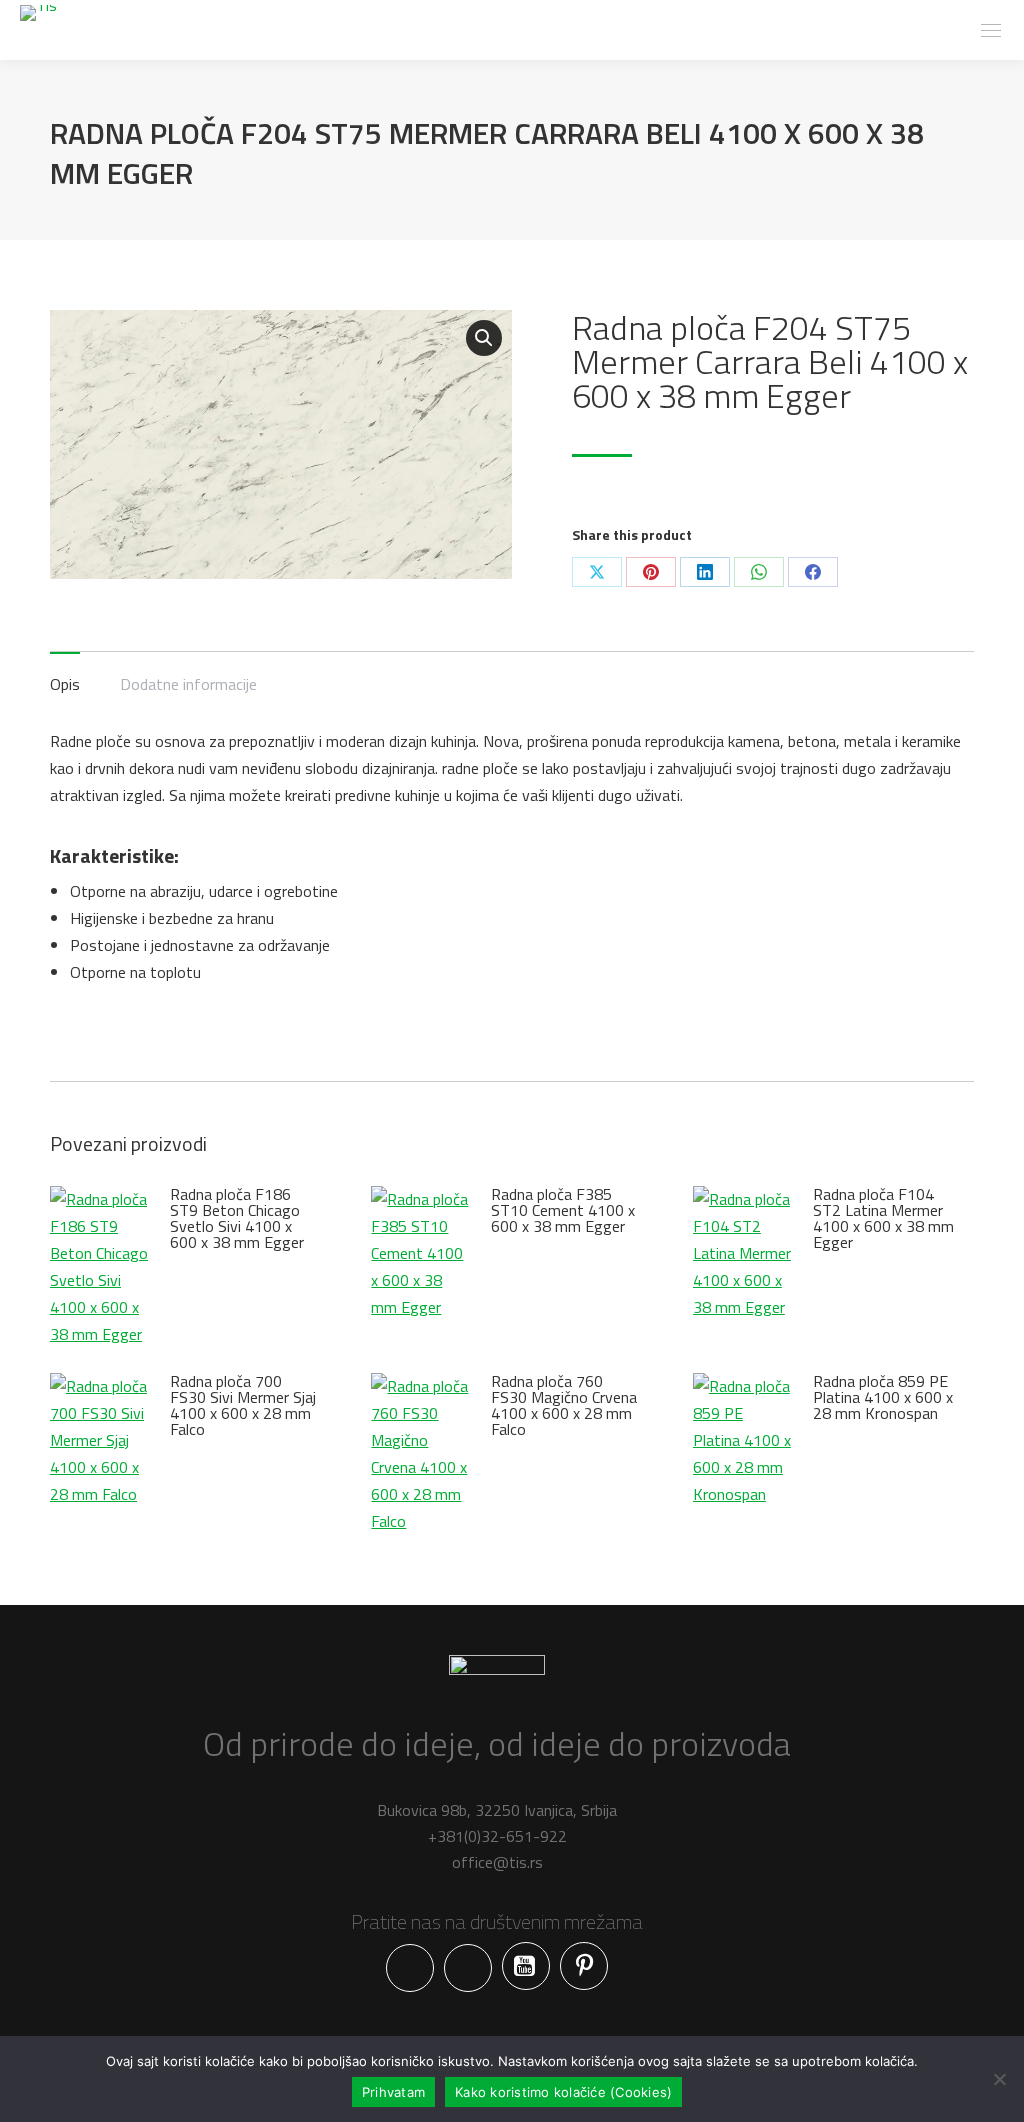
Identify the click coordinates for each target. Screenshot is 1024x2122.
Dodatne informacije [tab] (188, 684)
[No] (999, 2079)
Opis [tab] (65, 684)
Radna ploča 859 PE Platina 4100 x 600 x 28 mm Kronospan (883, 1397)
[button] (484, 338)
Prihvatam (393, 2092)
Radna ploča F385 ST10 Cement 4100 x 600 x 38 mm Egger (563, 1210)
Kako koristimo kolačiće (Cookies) (563, 2092)
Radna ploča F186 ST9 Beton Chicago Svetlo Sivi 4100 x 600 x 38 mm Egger (237, 1218)
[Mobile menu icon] (991, 30)
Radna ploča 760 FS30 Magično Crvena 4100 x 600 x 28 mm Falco (564, 1405)
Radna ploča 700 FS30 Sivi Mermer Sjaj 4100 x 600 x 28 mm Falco (243, 1405)
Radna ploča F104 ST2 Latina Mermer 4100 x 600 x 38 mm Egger (883, 1218)
